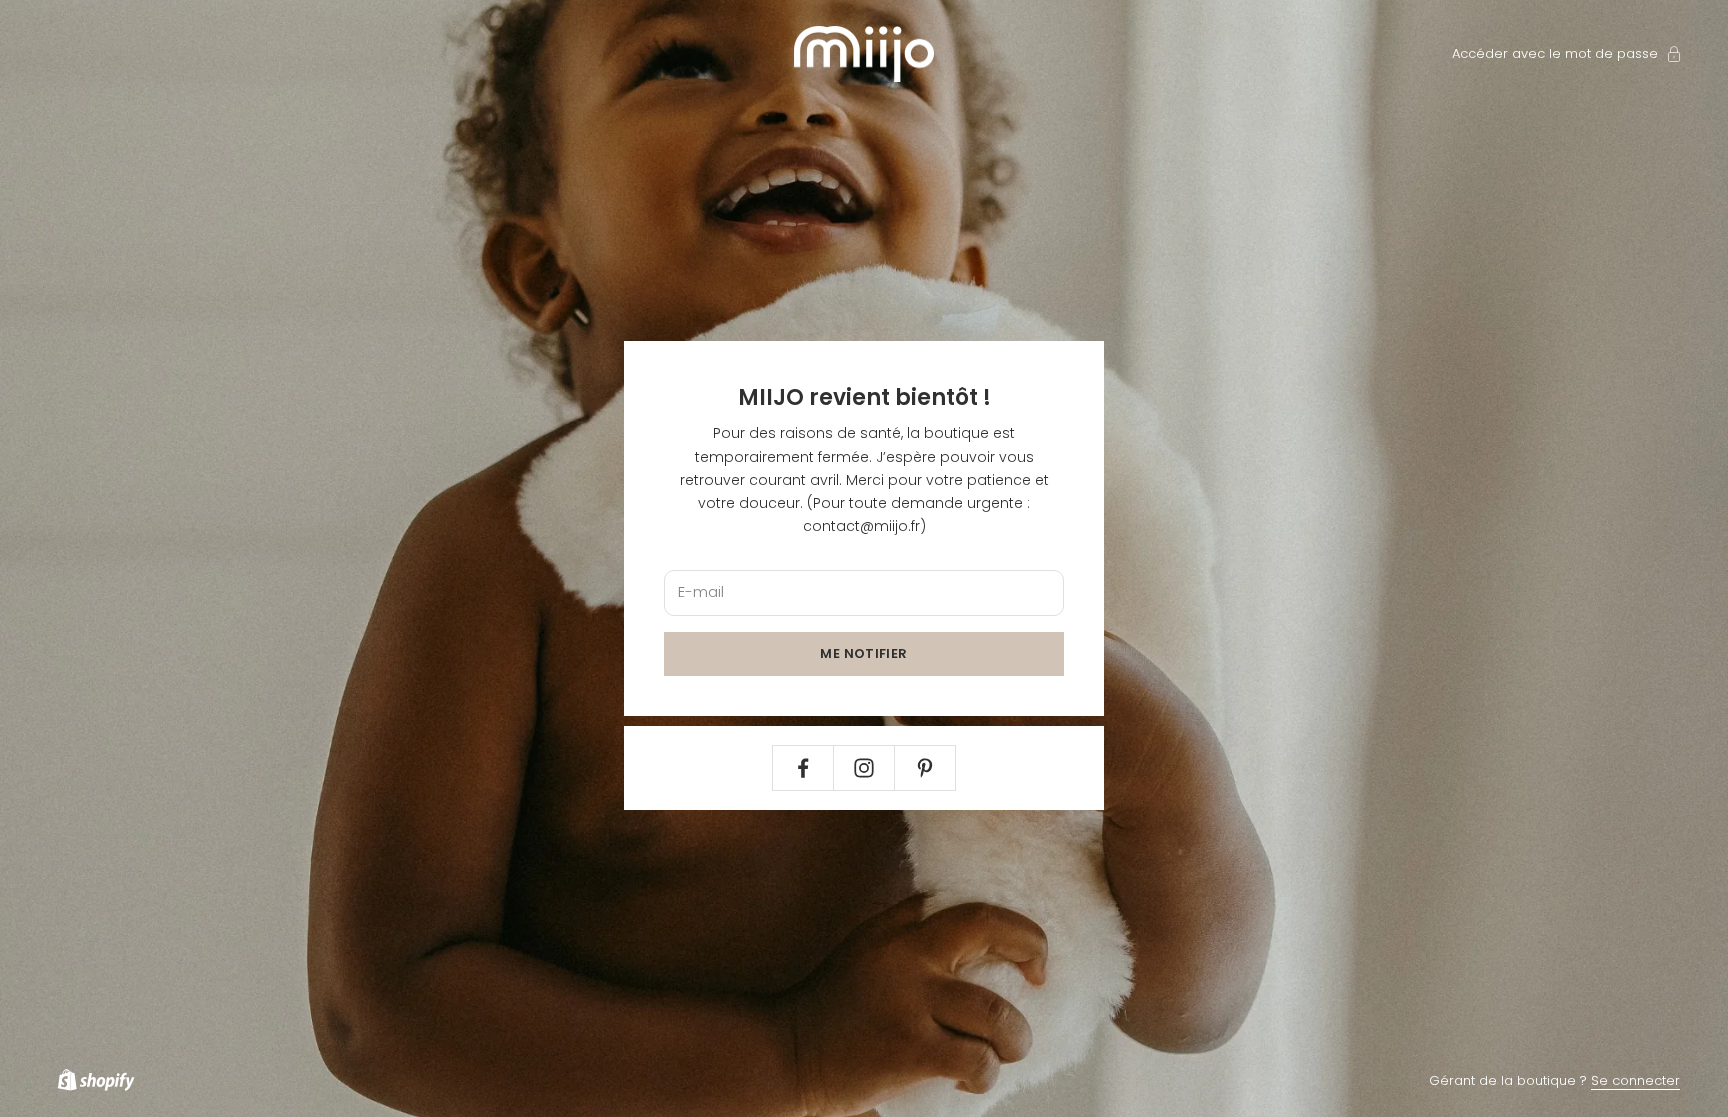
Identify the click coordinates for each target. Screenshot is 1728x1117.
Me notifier (863, 653)
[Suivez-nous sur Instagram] (864, 768)
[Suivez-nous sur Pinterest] (925, 768)
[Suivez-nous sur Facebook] (803, 768)
